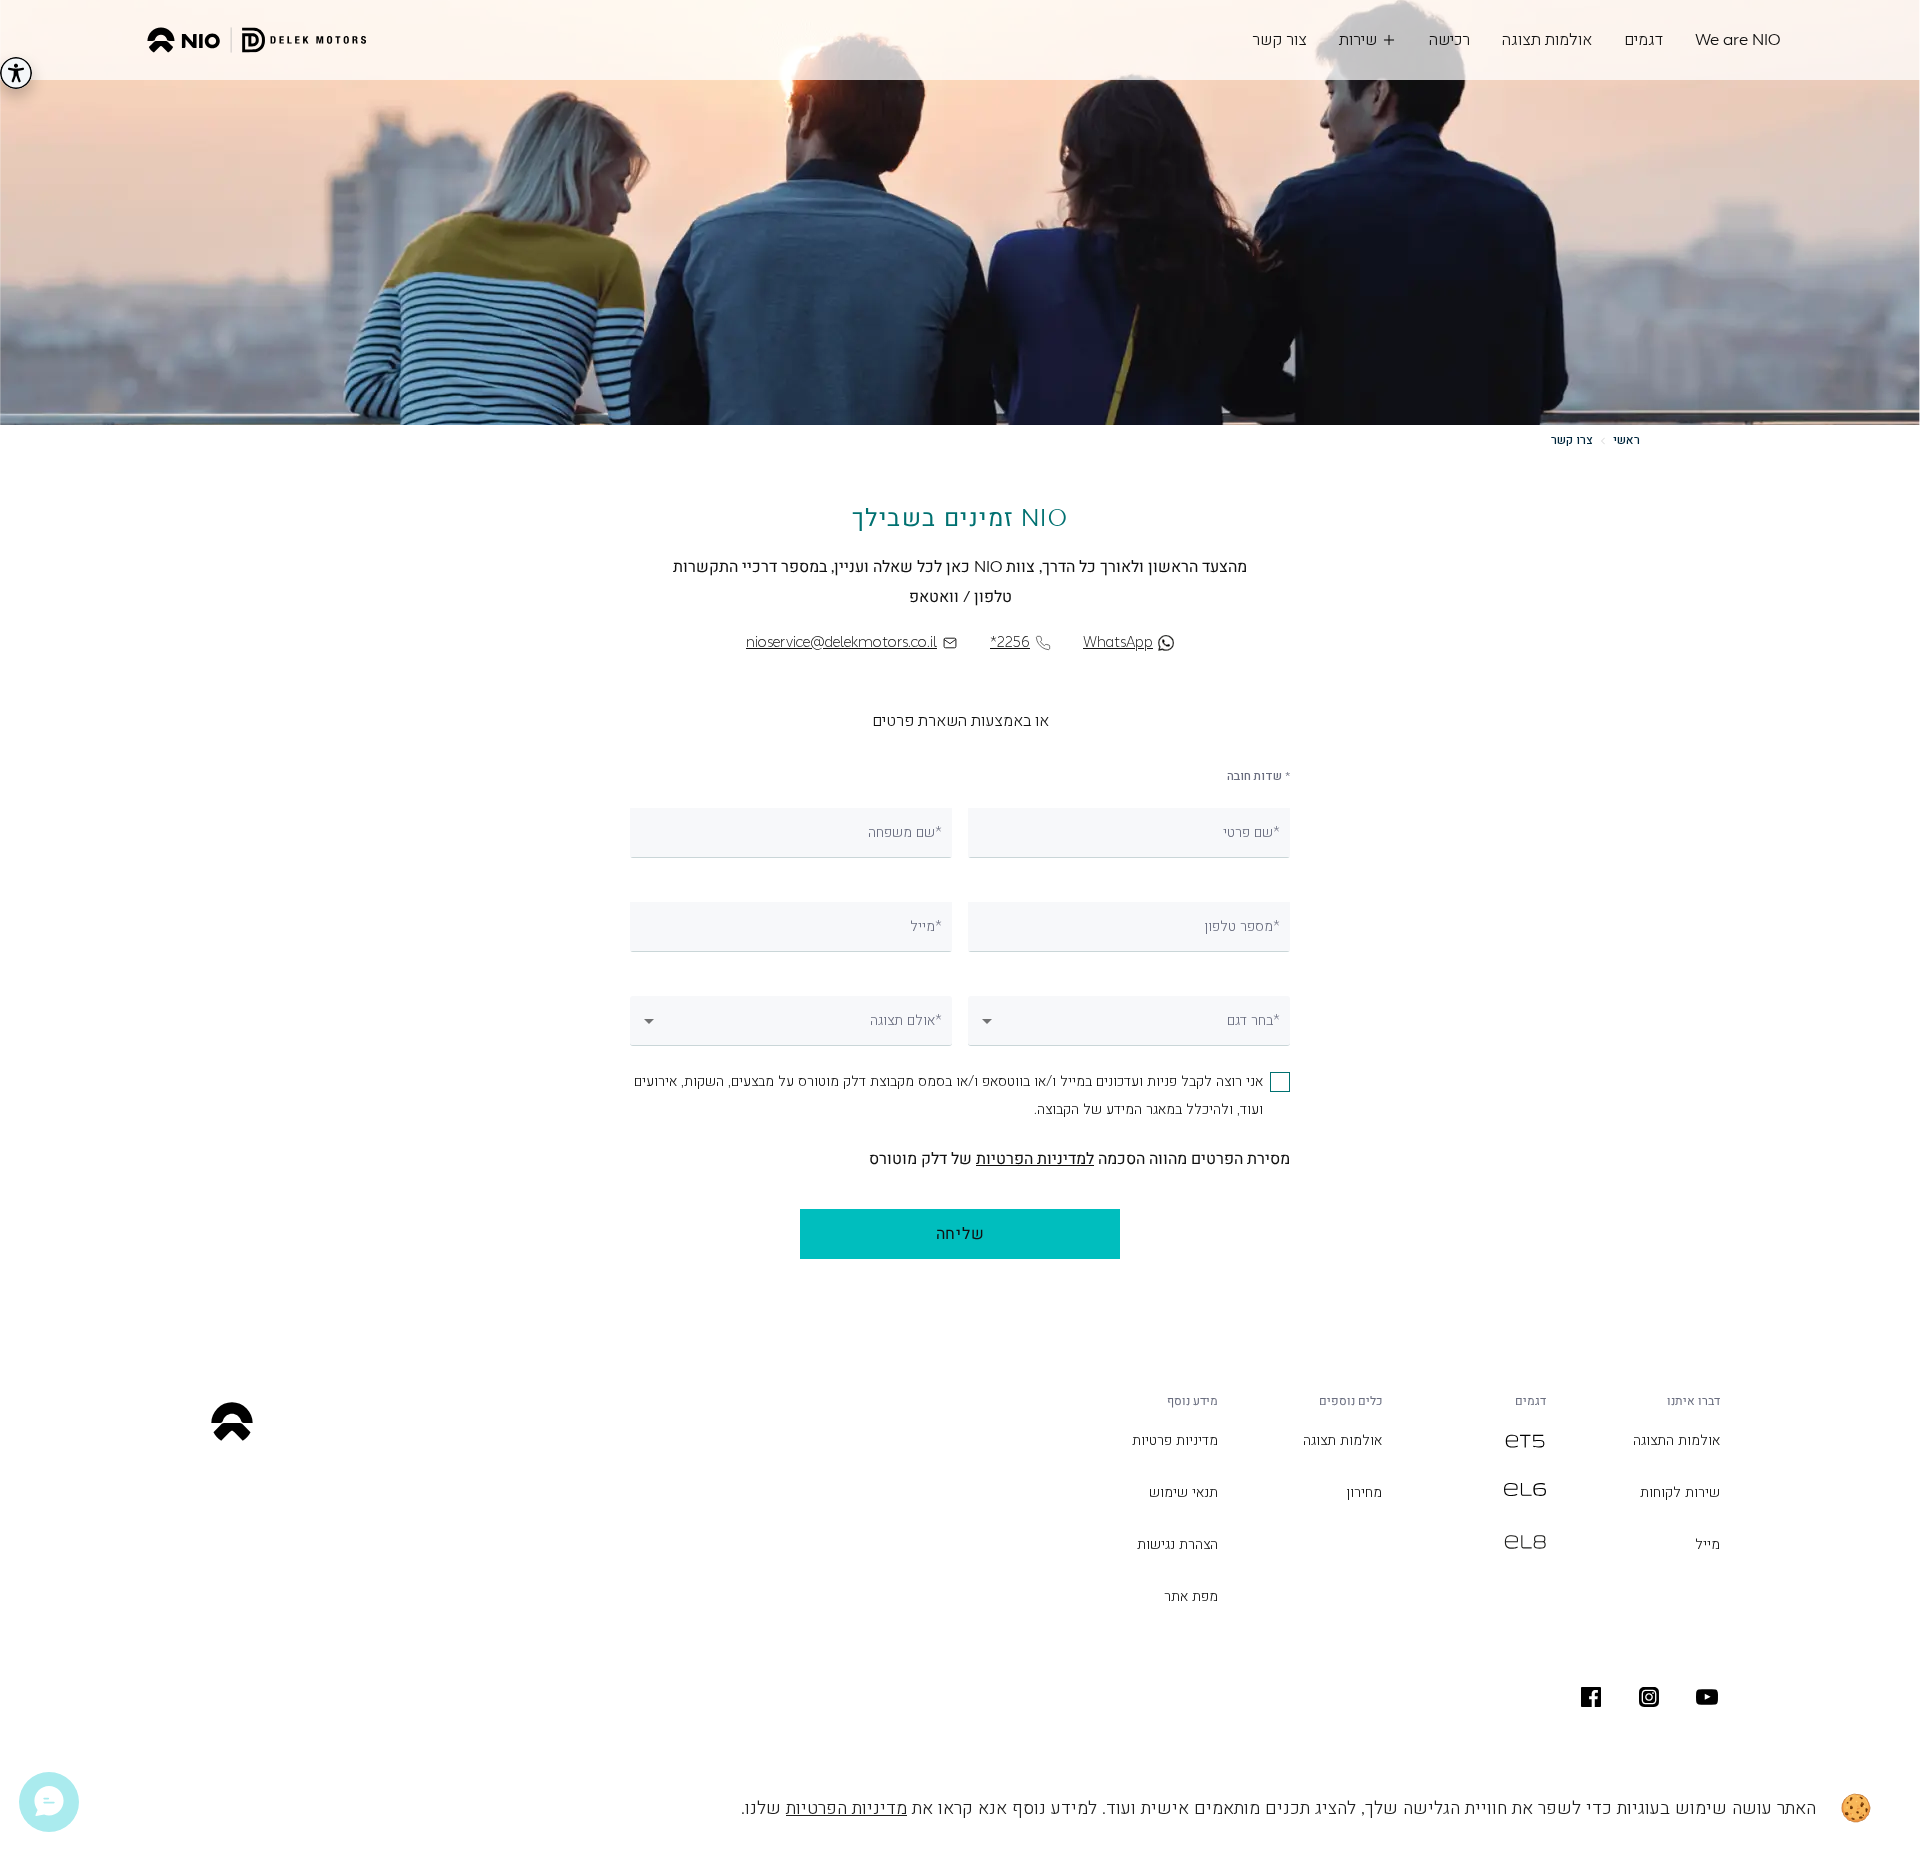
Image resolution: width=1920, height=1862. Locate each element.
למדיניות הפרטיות (1035, 1158)
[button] (1129, 1021)
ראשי (1626, 440)
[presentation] (1707, 1697)
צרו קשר (1572, 440)
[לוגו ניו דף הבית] (257, 40)
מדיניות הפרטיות (846, 1808)
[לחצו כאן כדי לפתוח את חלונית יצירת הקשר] (49, 1802)
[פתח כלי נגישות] (16, 73)
